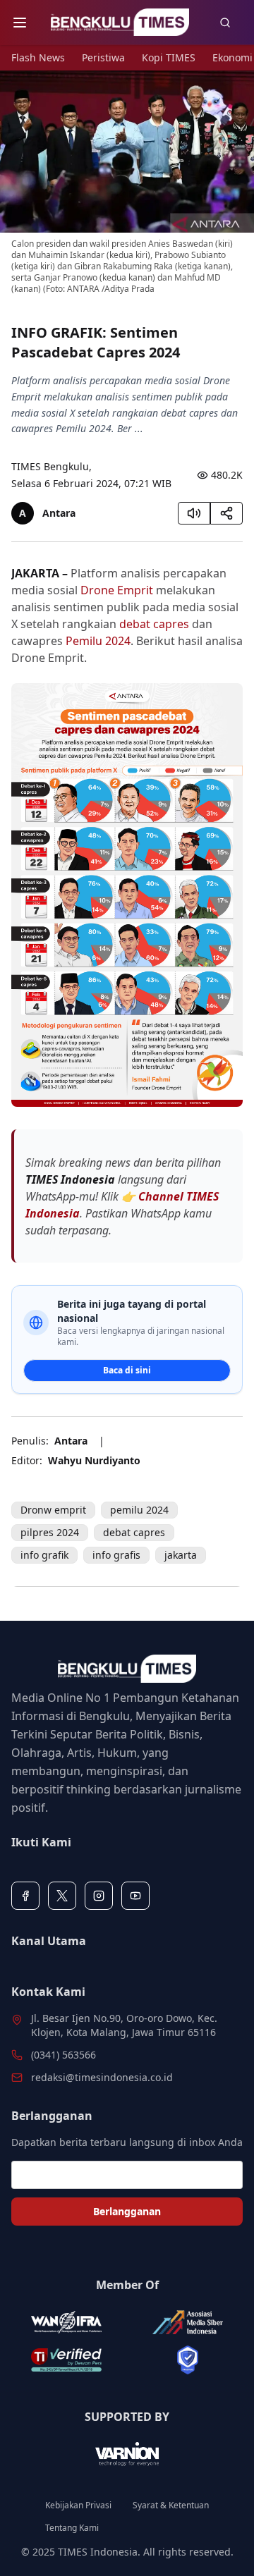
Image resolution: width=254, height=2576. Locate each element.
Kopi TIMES (169, 57)
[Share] (226, 513)
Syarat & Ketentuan (171, 2506)
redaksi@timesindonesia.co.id (102, 2077)
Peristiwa (103, 57)
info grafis (116, 1555)
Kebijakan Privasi (78, 2506)
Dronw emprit (53, 1510)
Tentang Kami (72, 2528)
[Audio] (194, 513)
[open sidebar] (20, 23)
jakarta (181, 1555)
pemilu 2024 (139, 1510)
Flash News (38, 57)
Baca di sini (127, 1370)
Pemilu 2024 (98, 641)
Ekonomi (232, 57)
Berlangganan (127, 2211)
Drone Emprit (117, 590)
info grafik (44, 1555)
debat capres (154, 624)
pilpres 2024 (50, 1532)
